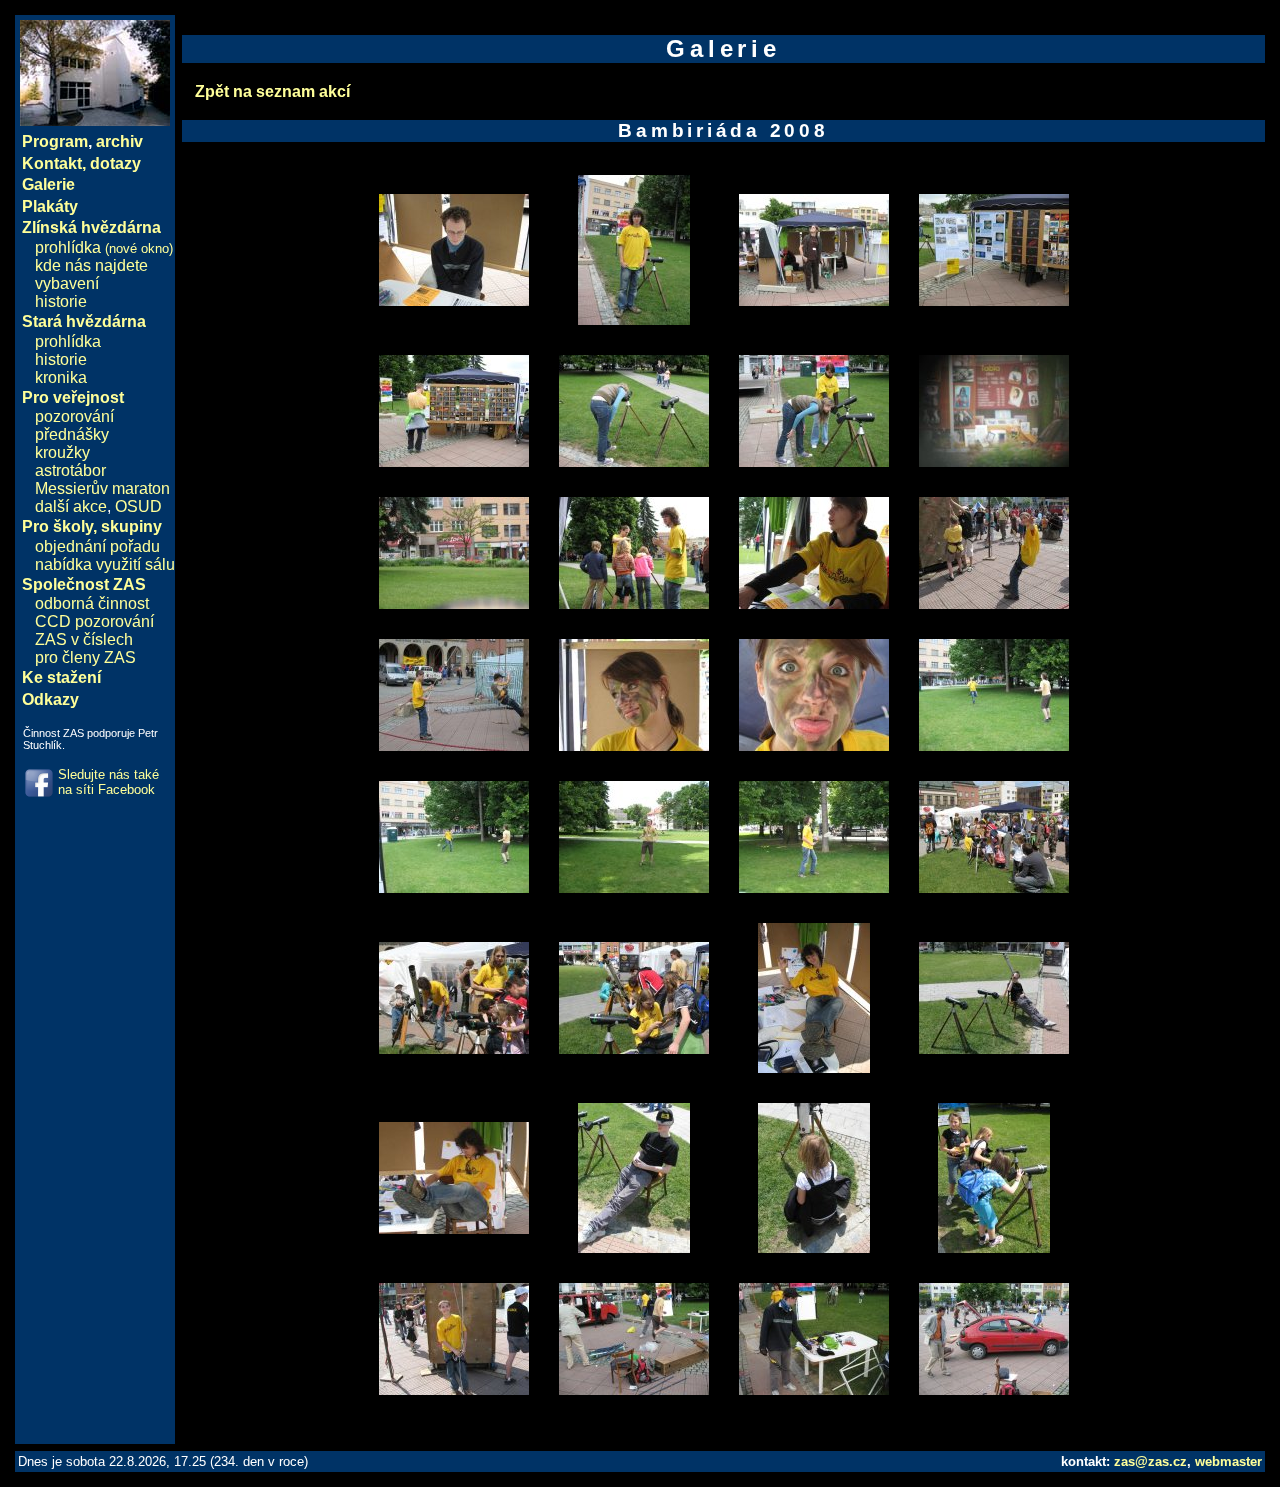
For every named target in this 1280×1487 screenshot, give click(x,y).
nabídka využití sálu (105, 564)
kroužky (62, 452)
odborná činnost (92, 603)
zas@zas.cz (1150, 1461)
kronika (61, 377)
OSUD (138, 506)
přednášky (72, 434)
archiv (119, 141)
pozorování (74, 416)
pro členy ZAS (85, 657)
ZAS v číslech (84, 639)
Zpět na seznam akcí (272, 91)
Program (55, 141)
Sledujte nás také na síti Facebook (108, 782)
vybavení (67, 283)
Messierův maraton (102, 488)
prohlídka (104, 247)
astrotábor (70, 470)
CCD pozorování (94, 621)
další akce (71, 506)
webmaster (1228, 1461)
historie (61, 301)
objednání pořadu (97, 546)
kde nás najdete (91, 265)
